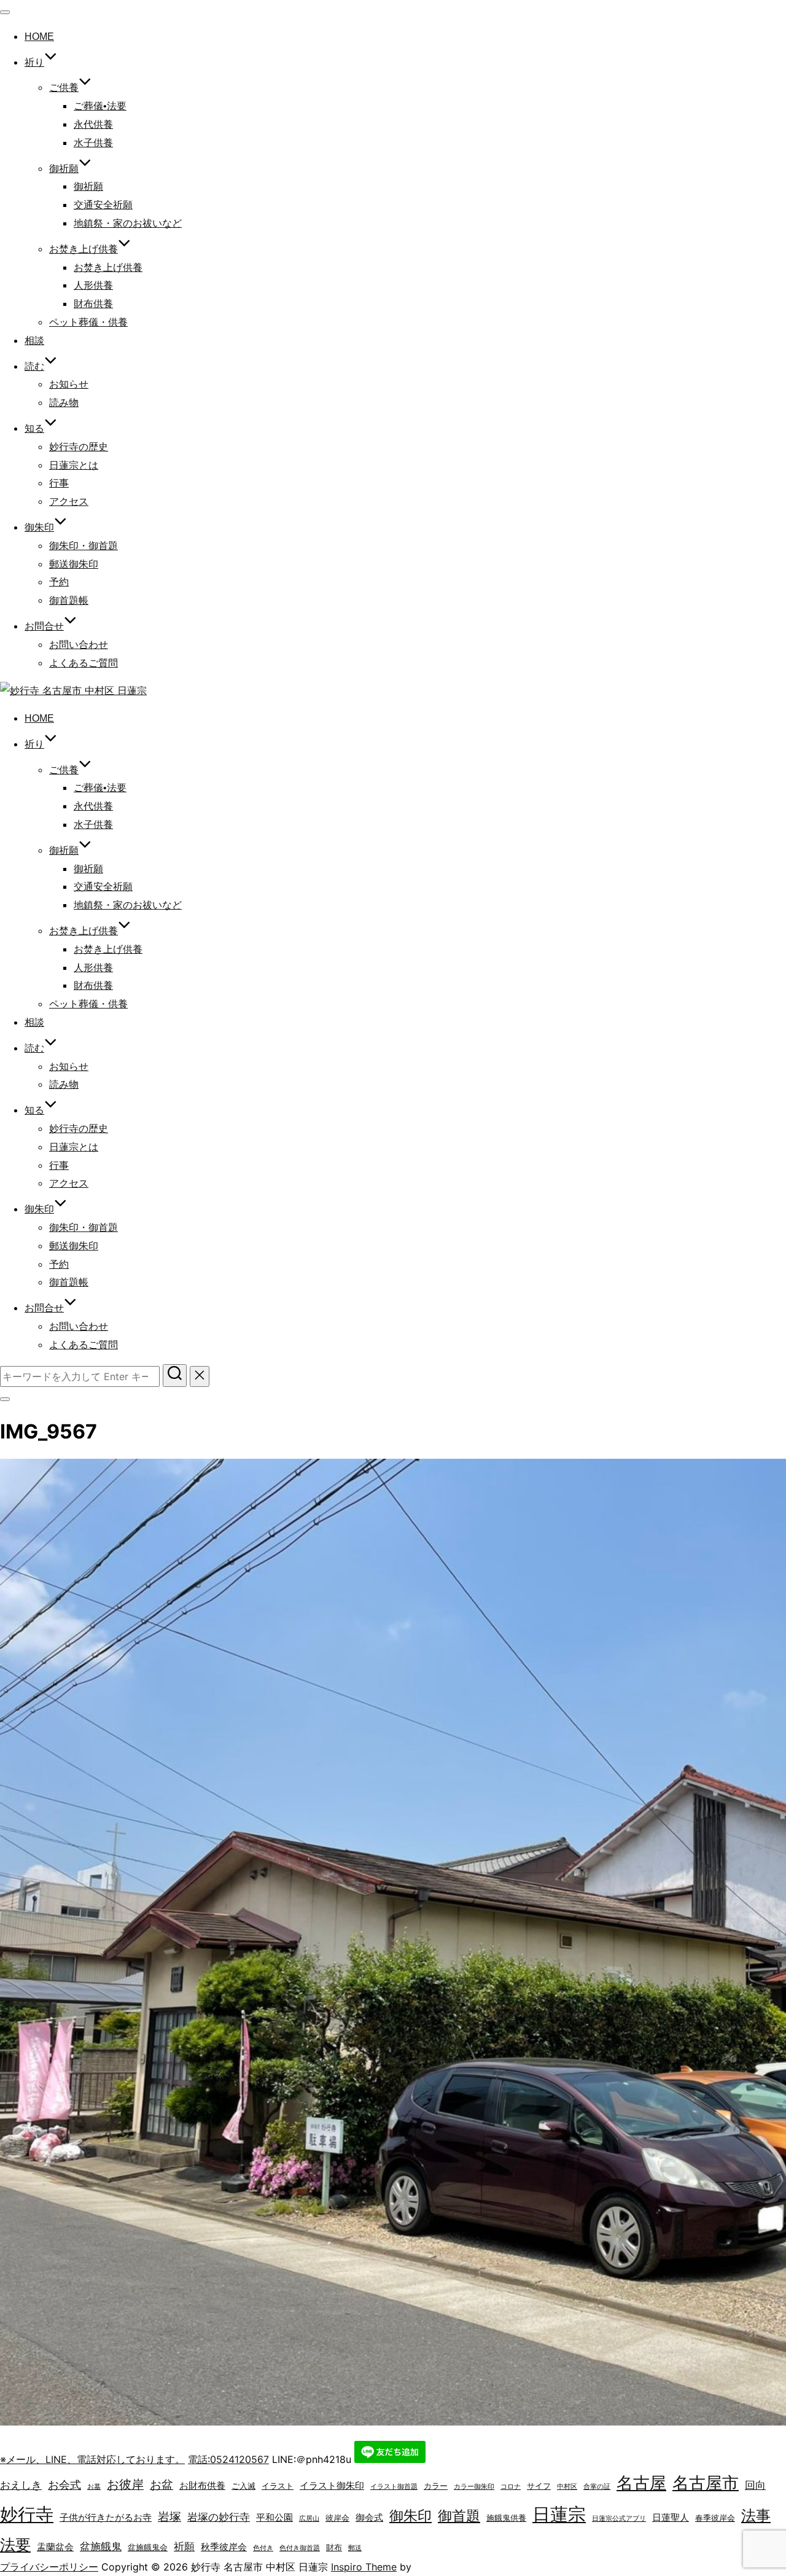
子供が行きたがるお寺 (106, 2517)
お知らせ (69, 384)
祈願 (184, 2547)
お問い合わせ (79, 645)
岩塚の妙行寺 (219, 2517)
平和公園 (274, 2517)
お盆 (161, 2484)
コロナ (511, 2487)
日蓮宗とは (74, 465)
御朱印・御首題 (84, 546)
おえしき (21, 2485)
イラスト (278, 2486)
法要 (15, 2545)
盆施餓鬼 (101, 2547)
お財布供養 (202, 2485)
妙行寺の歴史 (79, 447)
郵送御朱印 (74, 564)
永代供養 (93, 124)
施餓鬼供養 (506, 2518)
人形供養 (93, 285)
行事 (59, 483)
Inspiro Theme (364, 2567)
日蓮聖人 (671, 2517)
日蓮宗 (559, 2514)
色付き (263, 2548)
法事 (756, 2516)
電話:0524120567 (228, 2459)
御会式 (369, 2517)
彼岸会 (337, 2518)
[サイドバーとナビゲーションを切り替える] (5, 1399)
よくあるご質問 (84, 663)
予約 (59, 582)
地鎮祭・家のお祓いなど (128, 223)
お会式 (64, 2484)
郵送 (355, 2548)
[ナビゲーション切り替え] (5, 12)
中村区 (567, 2487)
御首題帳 (69, 600)
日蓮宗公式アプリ (619, 2519)
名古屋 (641, 2483)
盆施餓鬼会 (148, 2547)
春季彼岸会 (715, 2518)
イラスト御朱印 (332, 2485)
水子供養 (93, 143)
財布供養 (93, 304)
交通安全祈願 (103, 205)
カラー (436, 2486)
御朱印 (411, 2516)
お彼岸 (125, 2484)
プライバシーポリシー (49, 2567)
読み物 (64, 403)
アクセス (69, 502)
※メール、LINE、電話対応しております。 (92, 2459)
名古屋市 (706, 2483)
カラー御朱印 (474, 2487)
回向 (755, 2485)
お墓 (94, 2487)
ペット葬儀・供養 (88, 322)
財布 (334, 2547)
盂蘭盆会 (55, 2547)
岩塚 (169, 2516)
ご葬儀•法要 (100, 106)
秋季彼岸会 (224, 2547)
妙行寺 (27, 2514)
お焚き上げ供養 (108, 267)
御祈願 (64, 169)
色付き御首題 (300, 2548)
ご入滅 (243, 2486)
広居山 (309, 2519)
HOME (39, 37)
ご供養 (64, 88)
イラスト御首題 (394, 2487)
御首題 (459, 2516)
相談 (34, 341)
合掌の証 (597, 2487)
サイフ (539, 2486)
